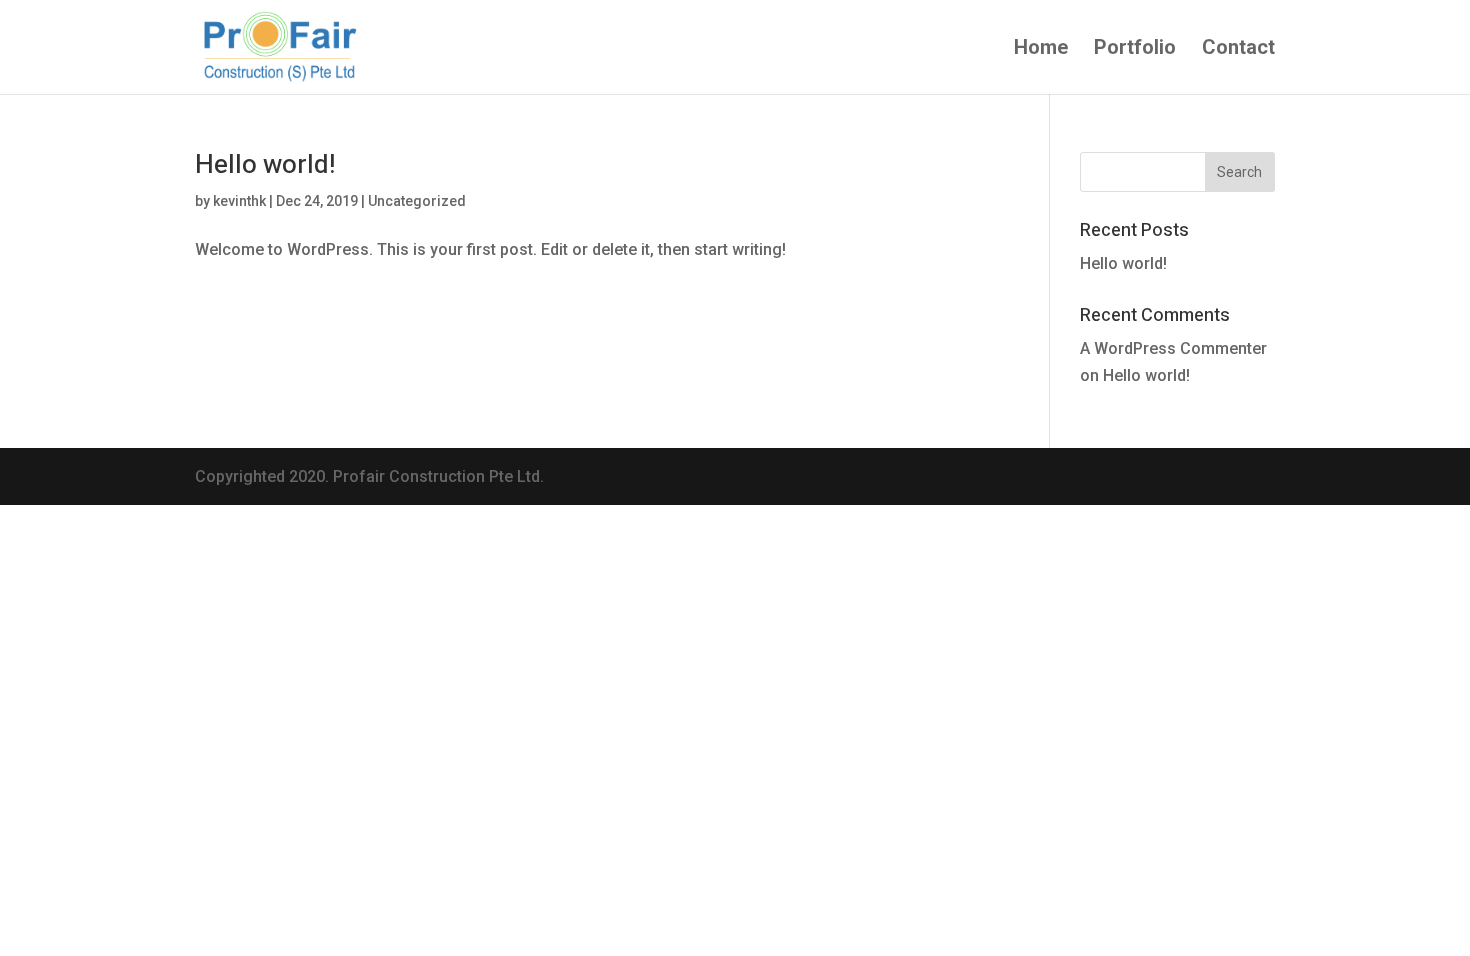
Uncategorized (417, 201)
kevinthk (239, 201)
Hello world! (265, 165)
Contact (1238, 49)
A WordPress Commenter (1173, 348)
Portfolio (1135, 49)
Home (1041, 49)
